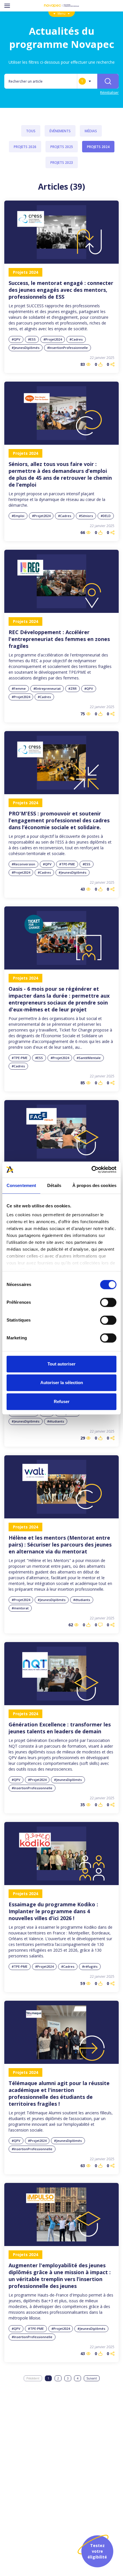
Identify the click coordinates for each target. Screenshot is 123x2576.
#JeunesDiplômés (26, 348)
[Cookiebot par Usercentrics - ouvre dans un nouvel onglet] (91, 1170)
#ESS (32, 339)
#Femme (19, 688)
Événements (60, 131)
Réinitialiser (109, 93)
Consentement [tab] (21, 1185)
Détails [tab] (54, 1185)
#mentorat (20, 1608)
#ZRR (73, 688)
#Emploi (18, 516)
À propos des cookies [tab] (94, 1185)
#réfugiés (90, 1966)
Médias (91, 131)
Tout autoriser (61, 1364)
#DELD (106, 516)
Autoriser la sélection (62, 1383)
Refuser (62, 1401)
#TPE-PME (67, 864)
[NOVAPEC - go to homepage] (61, 6)
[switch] (108, 1302)
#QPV (16, 339)
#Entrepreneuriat (47, 688)
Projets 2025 (62, 147)
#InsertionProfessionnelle (68, 348)
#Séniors (86, 516)
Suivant (92, 2378)
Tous (31, 131)
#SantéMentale (89, 1058)
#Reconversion (23, 864)
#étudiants (56, 1421)
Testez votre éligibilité (97, 2551)
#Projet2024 (53, 339)
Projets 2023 (62, 163)
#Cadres (76, 339)
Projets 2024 (98, 147)
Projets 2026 (25, 147)
